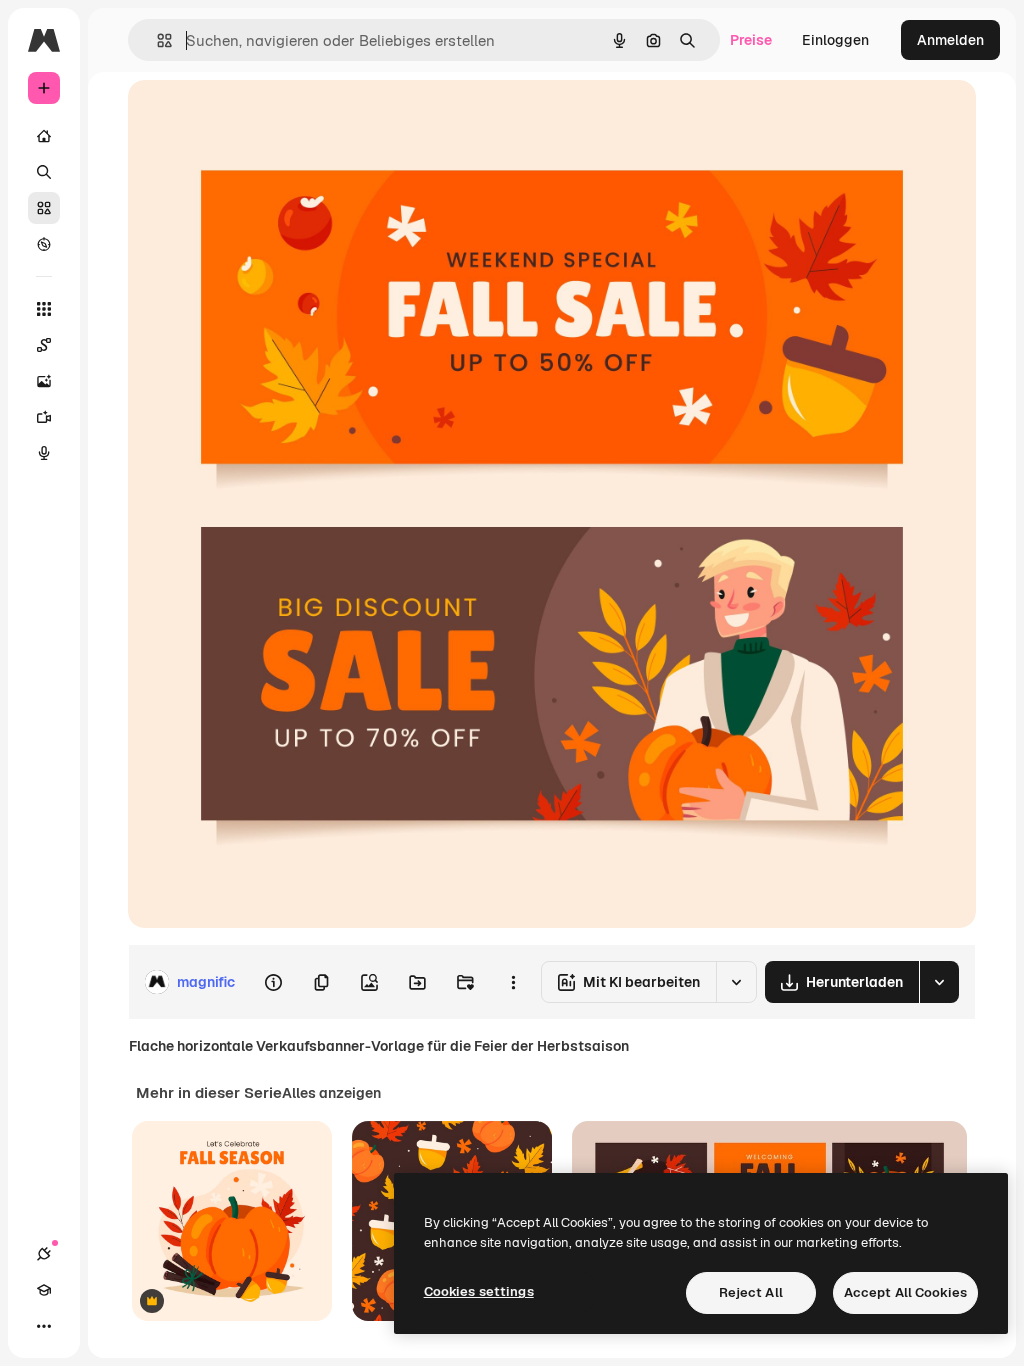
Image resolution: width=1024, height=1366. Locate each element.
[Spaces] (44, 345)
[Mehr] (44, 1326)
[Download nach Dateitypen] (939, 982)
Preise (751, 40)
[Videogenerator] (44, 417)
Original (256, 117)
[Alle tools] (44, 309)
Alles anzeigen (331, 1093)
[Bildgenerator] (44, 381)
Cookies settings (479, 1291)
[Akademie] (44, 1290)
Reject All (751, 1292)
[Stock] (44, 208)
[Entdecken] (44, 244)
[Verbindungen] (44, 1254)
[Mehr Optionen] (513, 982)
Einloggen (835, 40)
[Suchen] (44, 172)
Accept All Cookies (905, 1292)
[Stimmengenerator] (44, 453)
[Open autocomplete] (156, 40)
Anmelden (950, 40)
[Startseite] (44, 136)
